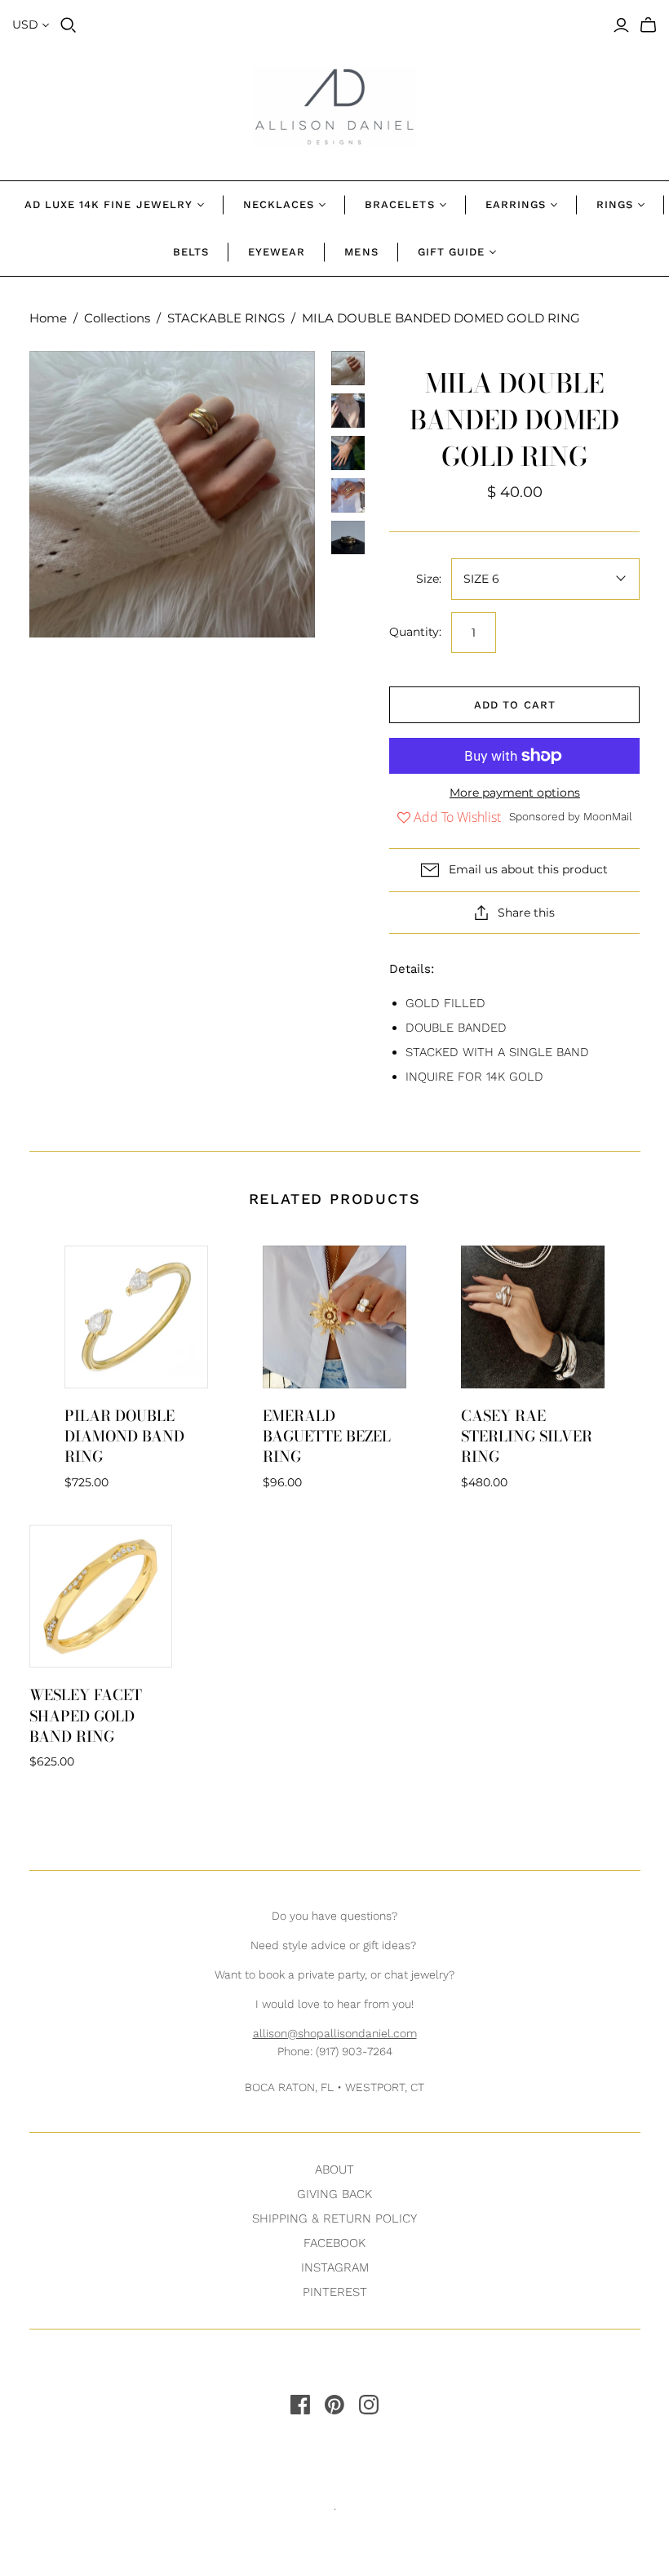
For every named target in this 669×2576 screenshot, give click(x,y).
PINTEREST (335, 2292)
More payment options (515, 793)
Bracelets (399, 204)
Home (48, 318)
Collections (117, 318)
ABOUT (334, 2170)
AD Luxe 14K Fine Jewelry (109, 204)
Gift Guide (451, 252)
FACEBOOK (334, 2243)
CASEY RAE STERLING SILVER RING (527, 1436)
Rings (615, 204)
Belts (191, 252)
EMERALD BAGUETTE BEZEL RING (327, 1436)
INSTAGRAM (335, 2267)
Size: (429, 579)
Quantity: (415, 632)
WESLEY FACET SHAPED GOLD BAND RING (86, 1715)
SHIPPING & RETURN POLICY (334, 2218)
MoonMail (608, 816)
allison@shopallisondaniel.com (335, 2033)
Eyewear (277, 252)
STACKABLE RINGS (226, 318)
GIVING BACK (334, 2194)
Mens (361, 252)
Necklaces (279, 204)
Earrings (516, 204)
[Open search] (69, 25)
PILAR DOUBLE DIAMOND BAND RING (124, 1436)
